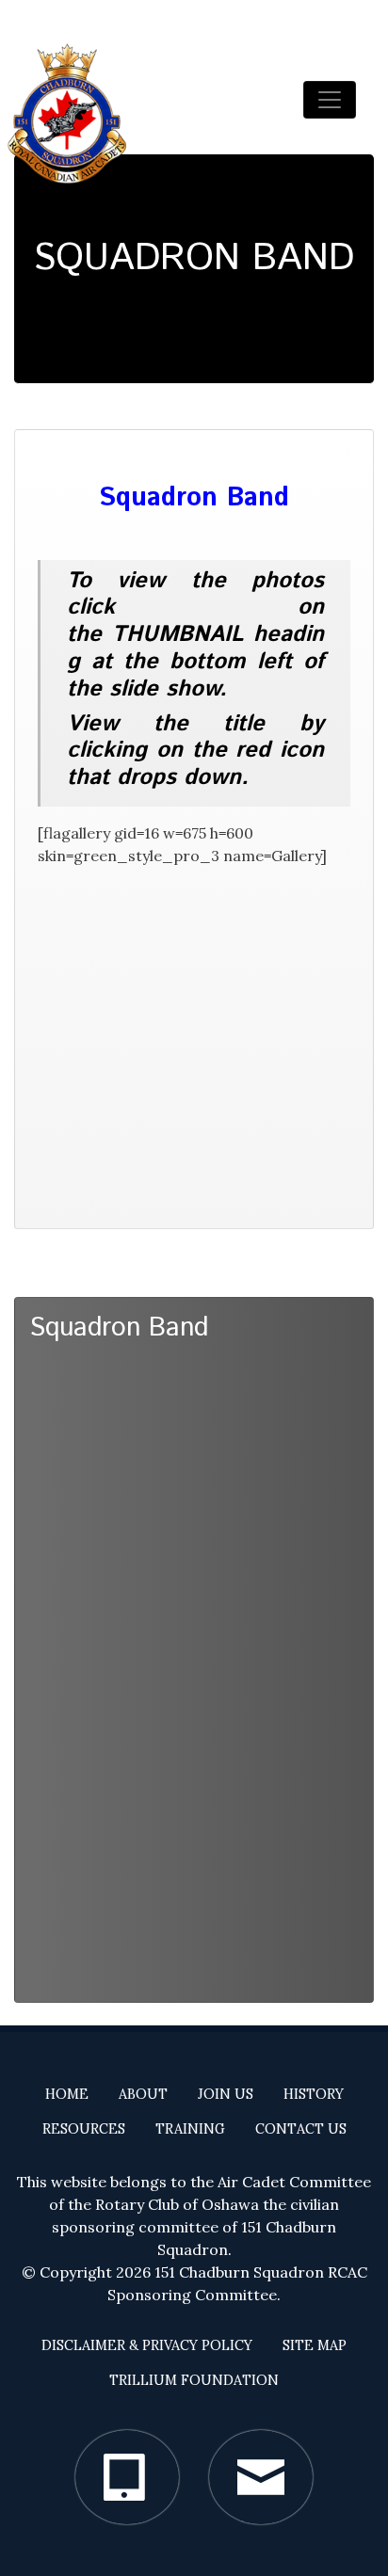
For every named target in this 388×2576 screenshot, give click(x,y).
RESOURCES (84, 2129)
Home (67, 2094)
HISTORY (314, 2094)
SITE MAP (315, 2345)
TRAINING (190, 2129)
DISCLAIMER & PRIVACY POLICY (147, 2345)
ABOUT (143, 2094)
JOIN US (226, 2094)
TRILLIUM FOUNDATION (194, 2380)
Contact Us (301, 2129)
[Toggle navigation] (330, 100)
